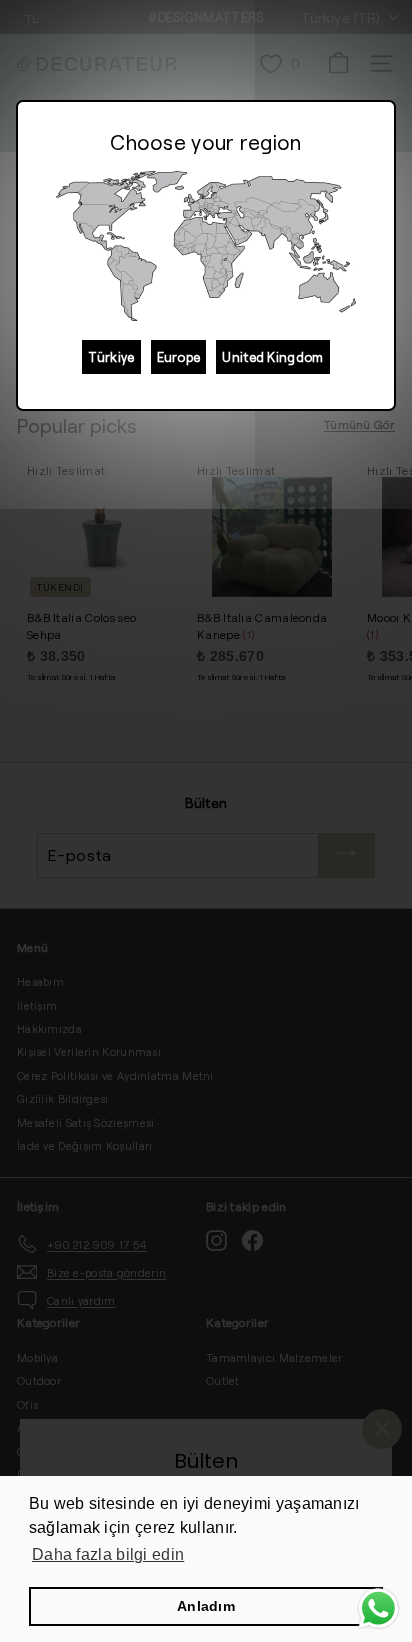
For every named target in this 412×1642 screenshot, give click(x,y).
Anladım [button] (206, 1606)
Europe (179, 357)
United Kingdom (272, 357)
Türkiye (111, 357)
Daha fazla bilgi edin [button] (108, 1554)
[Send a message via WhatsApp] (378, 1608)
